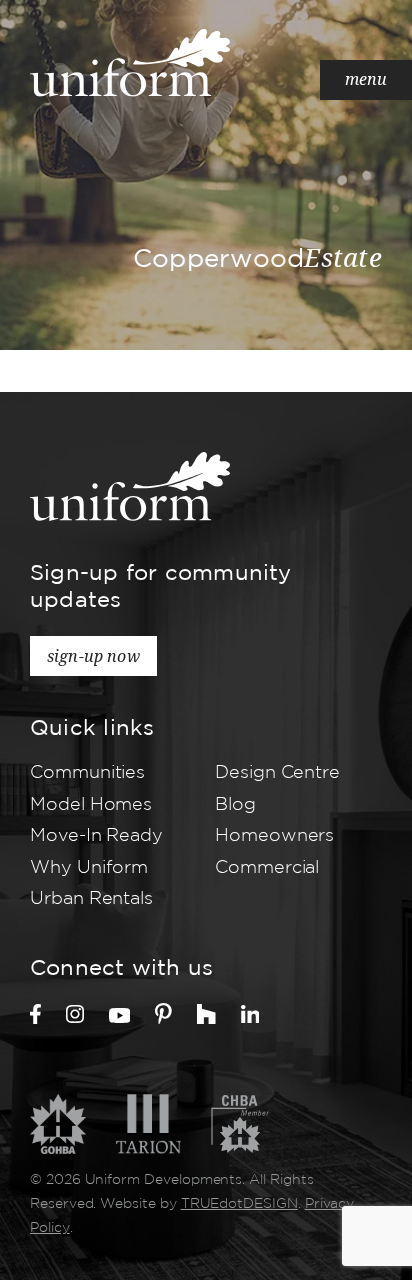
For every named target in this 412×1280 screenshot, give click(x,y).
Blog (235, 805)
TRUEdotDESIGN (239, 1204)
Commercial (267, 868)
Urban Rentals (91, 899)
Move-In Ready (96, 836)
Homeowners (274, 836)
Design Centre (277, 773)
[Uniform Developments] (130, 62)
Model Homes (91, 805)
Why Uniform (89, 868)
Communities (87, 773)
